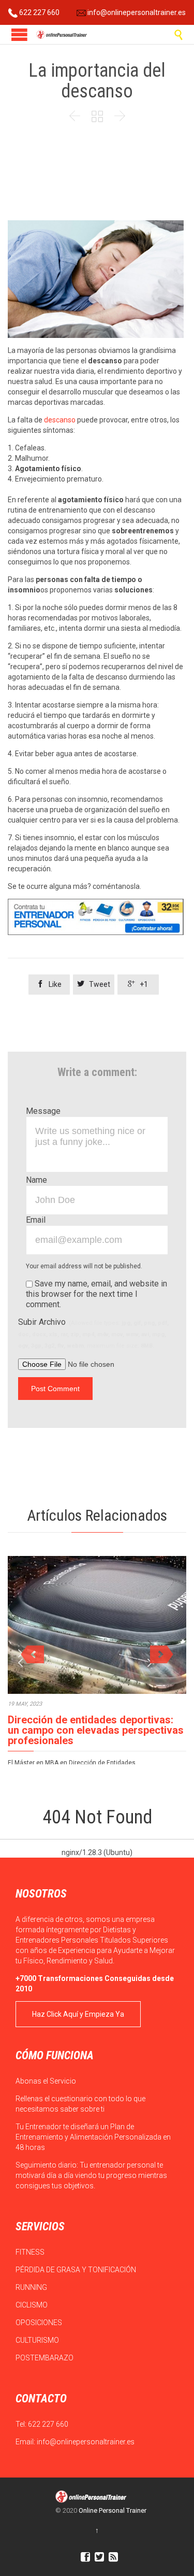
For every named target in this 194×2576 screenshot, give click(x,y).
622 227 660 (39, 12)
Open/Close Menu (19, 34)
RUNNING (32, 2287)
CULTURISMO (38, 2340)
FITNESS (31, 2252)
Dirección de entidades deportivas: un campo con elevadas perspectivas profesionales (96, 1730)
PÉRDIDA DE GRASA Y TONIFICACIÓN (77, 2270)
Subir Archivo (93, 1333)
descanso (60, 420)
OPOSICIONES (40, 2323)
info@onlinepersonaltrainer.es (136, 12)
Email (36, 1220)
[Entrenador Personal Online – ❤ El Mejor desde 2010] (62, 34)
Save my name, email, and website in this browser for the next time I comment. (96, 1294)
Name (36, 1180)
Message (43, 1111)
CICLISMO (32, 2305)
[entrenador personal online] (96, 917)
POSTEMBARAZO (45, 2358)
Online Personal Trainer (113, 2510)
